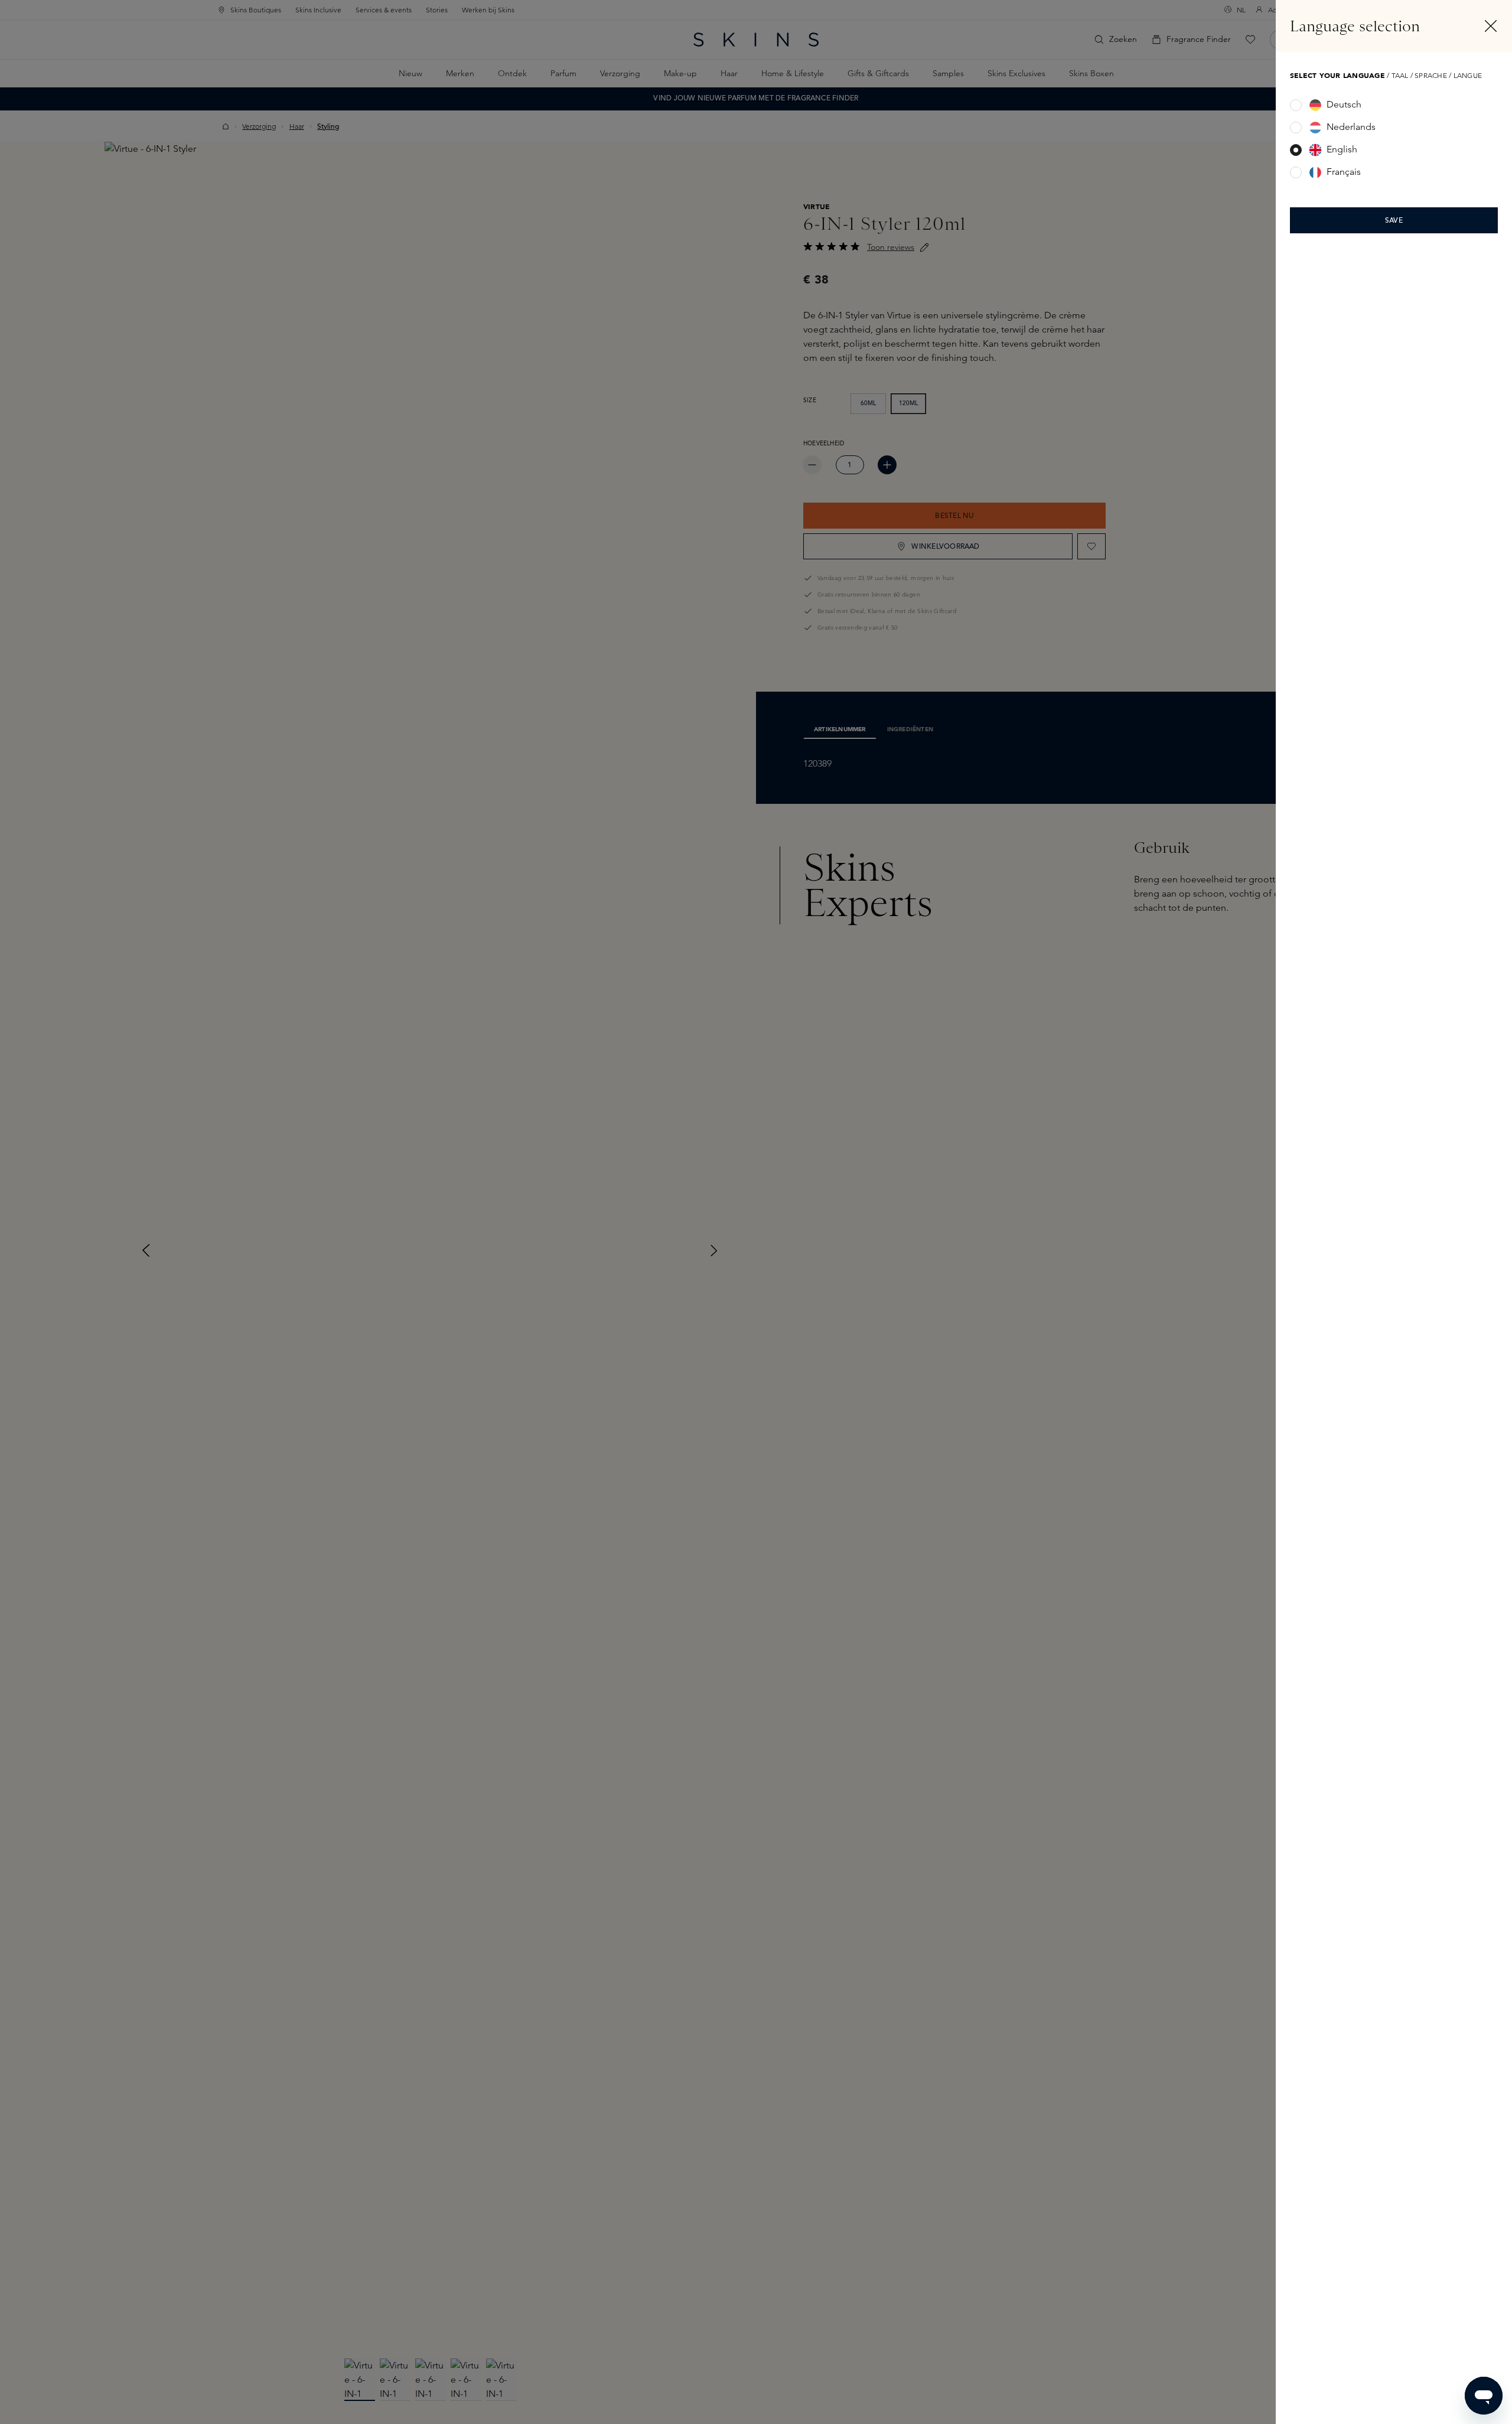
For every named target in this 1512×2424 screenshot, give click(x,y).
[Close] (1491, 26)
